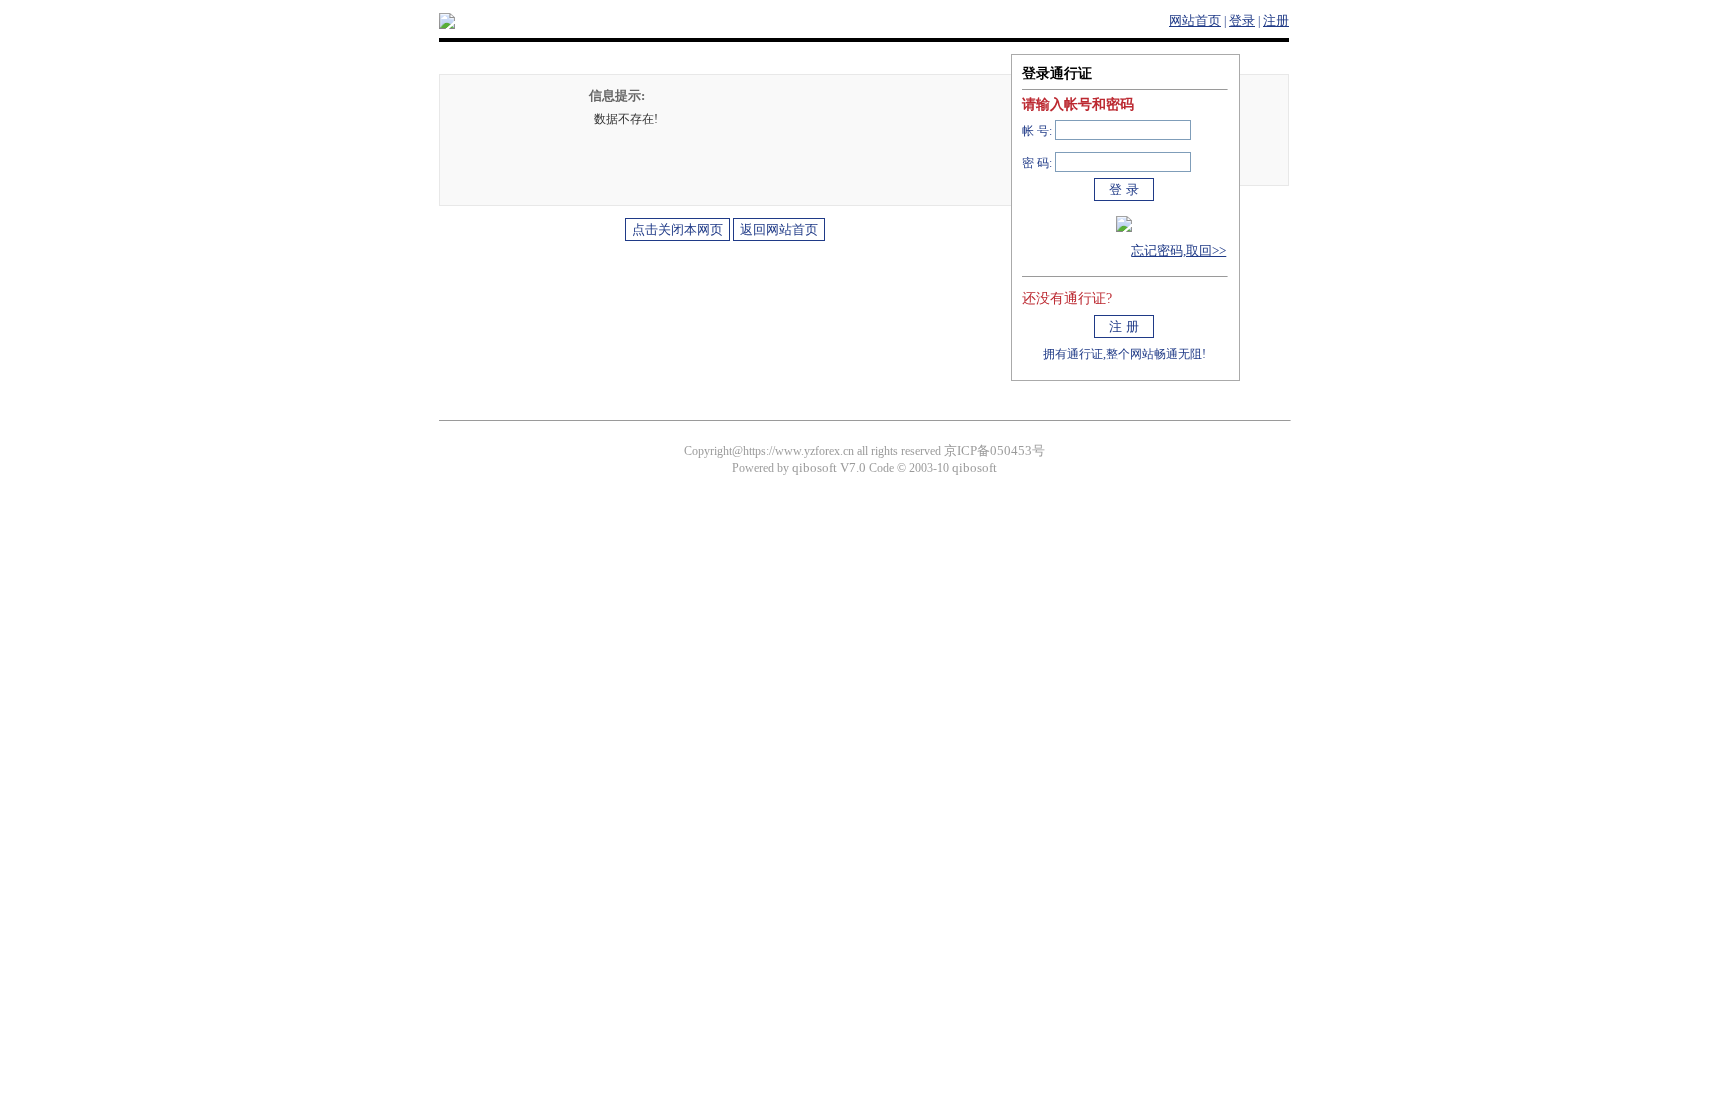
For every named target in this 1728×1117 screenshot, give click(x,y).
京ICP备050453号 (994, 450)
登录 (1242, 20)
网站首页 (1195, 20)
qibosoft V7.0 (829, 467)
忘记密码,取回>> (1178, 250)
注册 (1276, 20)
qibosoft (974, 467)
